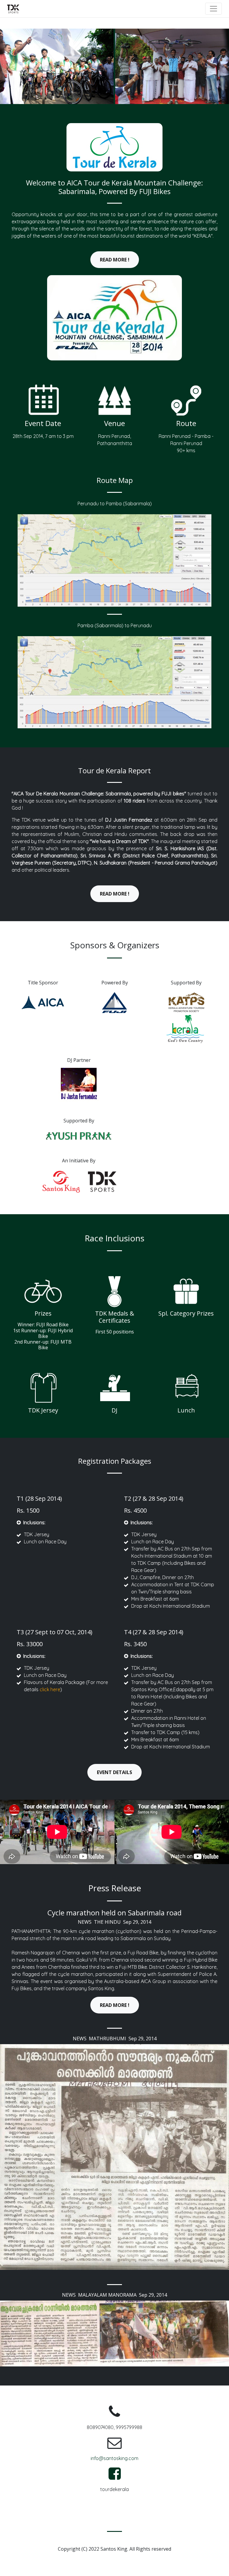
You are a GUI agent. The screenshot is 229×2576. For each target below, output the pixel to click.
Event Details (114, 1772)
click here (50, 1689)
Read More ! (115, 260)
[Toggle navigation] (213, 9)
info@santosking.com (114, 2458)
